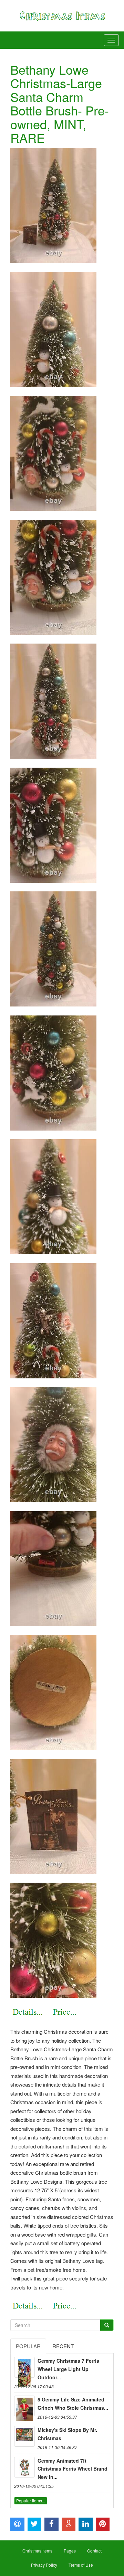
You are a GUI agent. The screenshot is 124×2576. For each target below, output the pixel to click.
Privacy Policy (44, 2565)
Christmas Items (37, 2551)
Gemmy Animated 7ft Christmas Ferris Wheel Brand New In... (73, 2469)
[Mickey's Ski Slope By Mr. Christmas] (24, 2436)
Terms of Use (81, 2565)
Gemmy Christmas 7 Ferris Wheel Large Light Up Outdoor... (68, 2369)
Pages (70, 2551)
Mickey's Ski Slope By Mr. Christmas (67, 2434)
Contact (94, 2551)
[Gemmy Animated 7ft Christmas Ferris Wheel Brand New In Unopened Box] (24, 2467)
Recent (63, 2346)
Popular (28, 2346)
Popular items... (31, 2500)
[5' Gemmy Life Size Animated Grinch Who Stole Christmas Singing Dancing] (24, 2406)
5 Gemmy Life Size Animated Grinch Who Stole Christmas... (73, 2404)
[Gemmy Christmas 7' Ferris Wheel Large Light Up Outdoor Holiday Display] (24, 2367)
